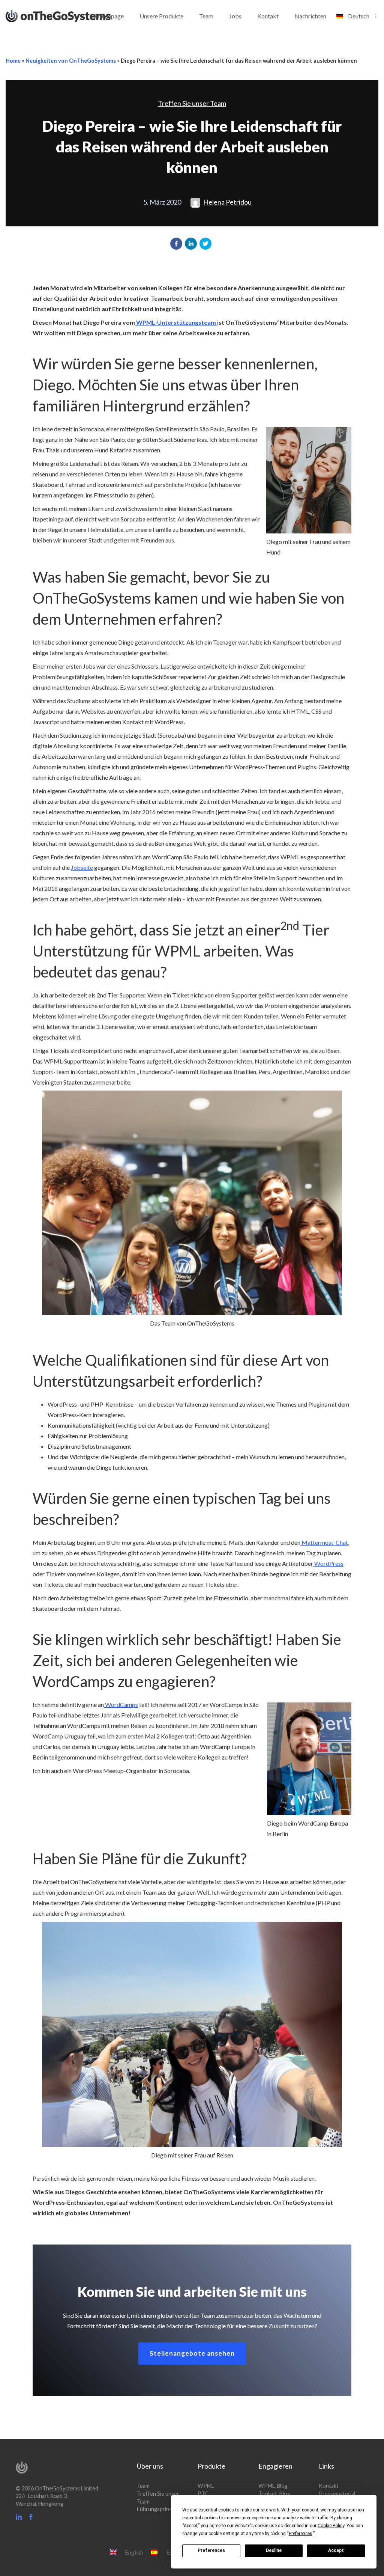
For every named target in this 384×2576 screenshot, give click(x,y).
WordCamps (121, 1705)
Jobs (235, 16)
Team (206, 16)
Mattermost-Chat (324, 1542)
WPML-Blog (273, 2486)
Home (13, 61)
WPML (206, 2486)
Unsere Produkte (161, 16)
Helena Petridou (227, 202)
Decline (274, 2550)
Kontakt (268, 16)
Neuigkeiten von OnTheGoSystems (71, 61)
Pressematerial (337, 2494)
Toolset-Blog (274, 2494)
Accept (336, 2550)
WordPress (328, 1563)
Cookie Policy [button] (331, 2526)
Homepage (109, 16)
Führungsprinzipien (160, 2509)
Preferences (211, 2550)
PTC (203, 2494)
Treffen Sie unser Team (192, 103)
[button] (176, 244)
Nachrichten (310, 16)
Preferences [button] (301, 2534)
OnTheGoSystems (72, 15)
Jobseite (82, 867)
